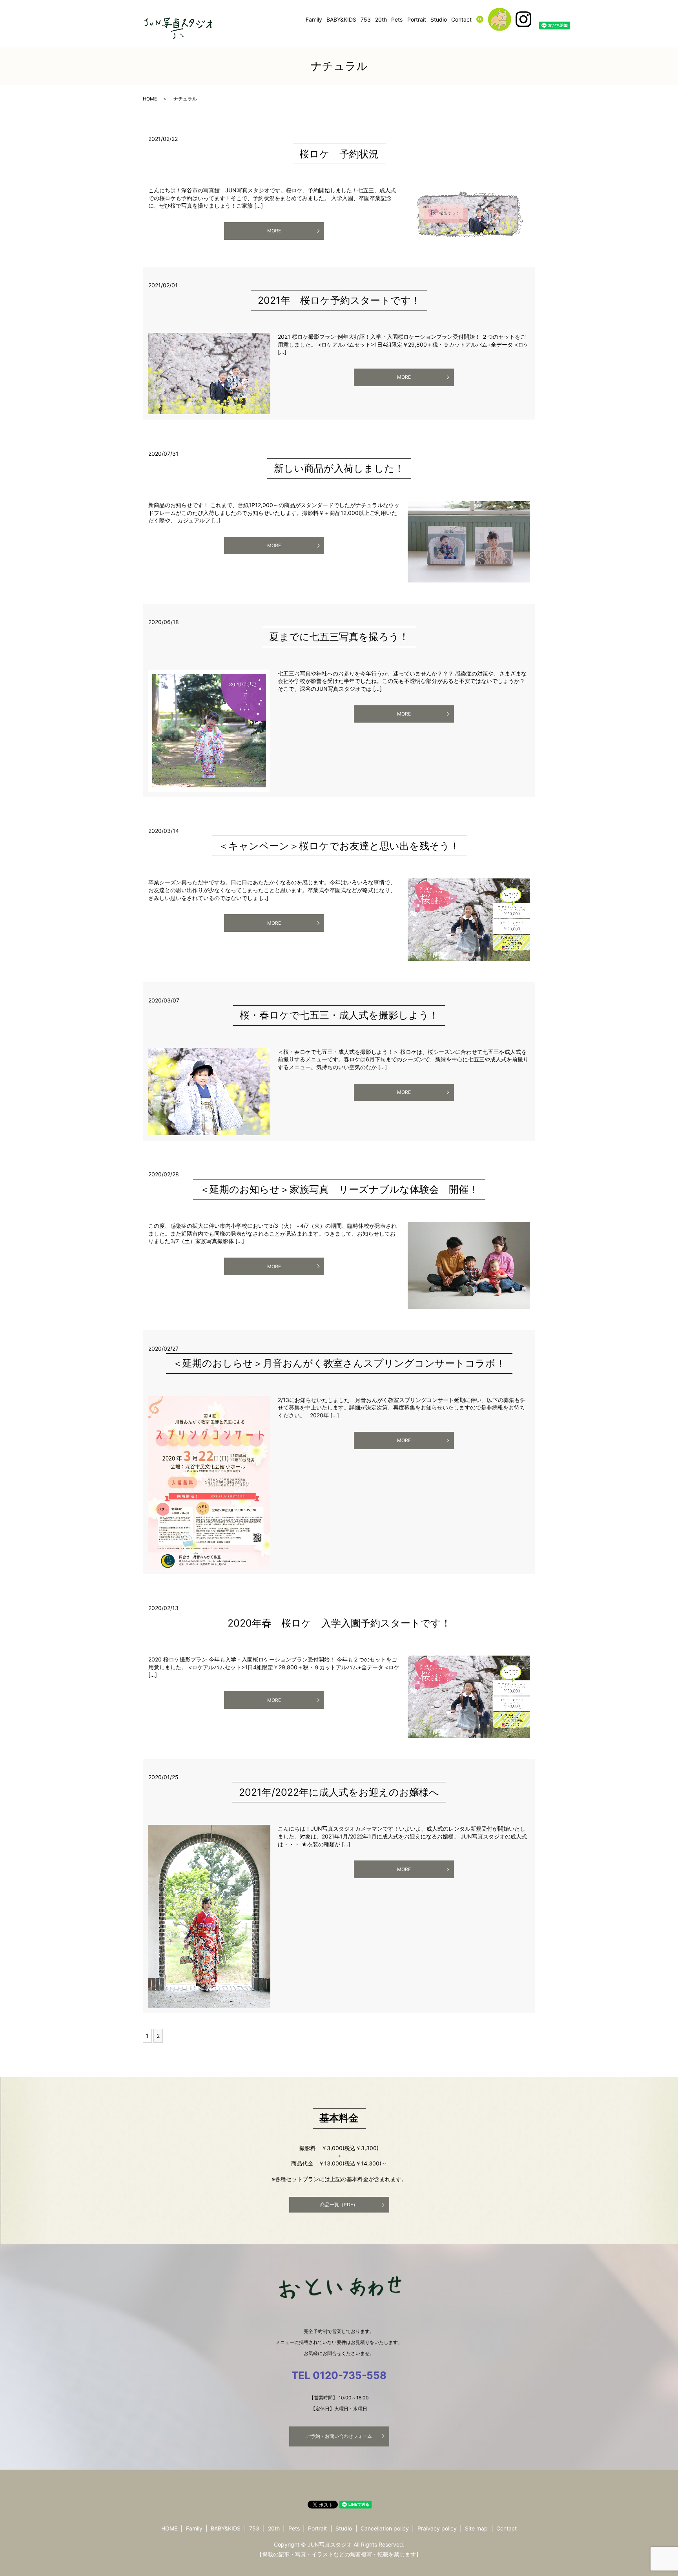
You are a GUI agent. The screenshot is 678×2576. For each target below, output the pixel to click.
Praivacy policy (437, 2528)
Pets (397, 19)
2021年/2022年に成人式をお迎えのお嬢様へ (339, 1792)
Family (314, 19)
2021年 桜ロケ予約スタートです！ (339, 300)
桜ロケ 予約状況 (339, 154)
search (485, 19)
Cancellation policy (385, 2528)
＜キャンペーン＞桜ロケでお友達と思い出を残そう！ (339, 846)
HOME (150, 99)
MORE (274, 231)
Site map (476, 2528)
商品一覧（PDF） (339, 2204)
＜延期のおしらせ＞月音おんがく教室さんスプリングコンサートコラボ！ (339, 1363)
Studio (439, 19)
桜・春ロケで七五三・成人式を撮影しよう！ (339, 1015)
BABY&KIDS (341, 19)
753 (366, 19)
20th (381, 19)
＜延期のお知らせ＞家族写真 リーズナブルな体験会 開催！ (339, 1189)
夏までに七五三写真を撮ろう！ (339, 637)
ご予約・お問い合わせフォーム (339, 2436)
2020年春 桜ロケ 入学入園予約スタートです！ (339, 1623)
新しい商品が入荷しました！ (339, 468)
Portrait (417, 19)
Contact (461, 19)
